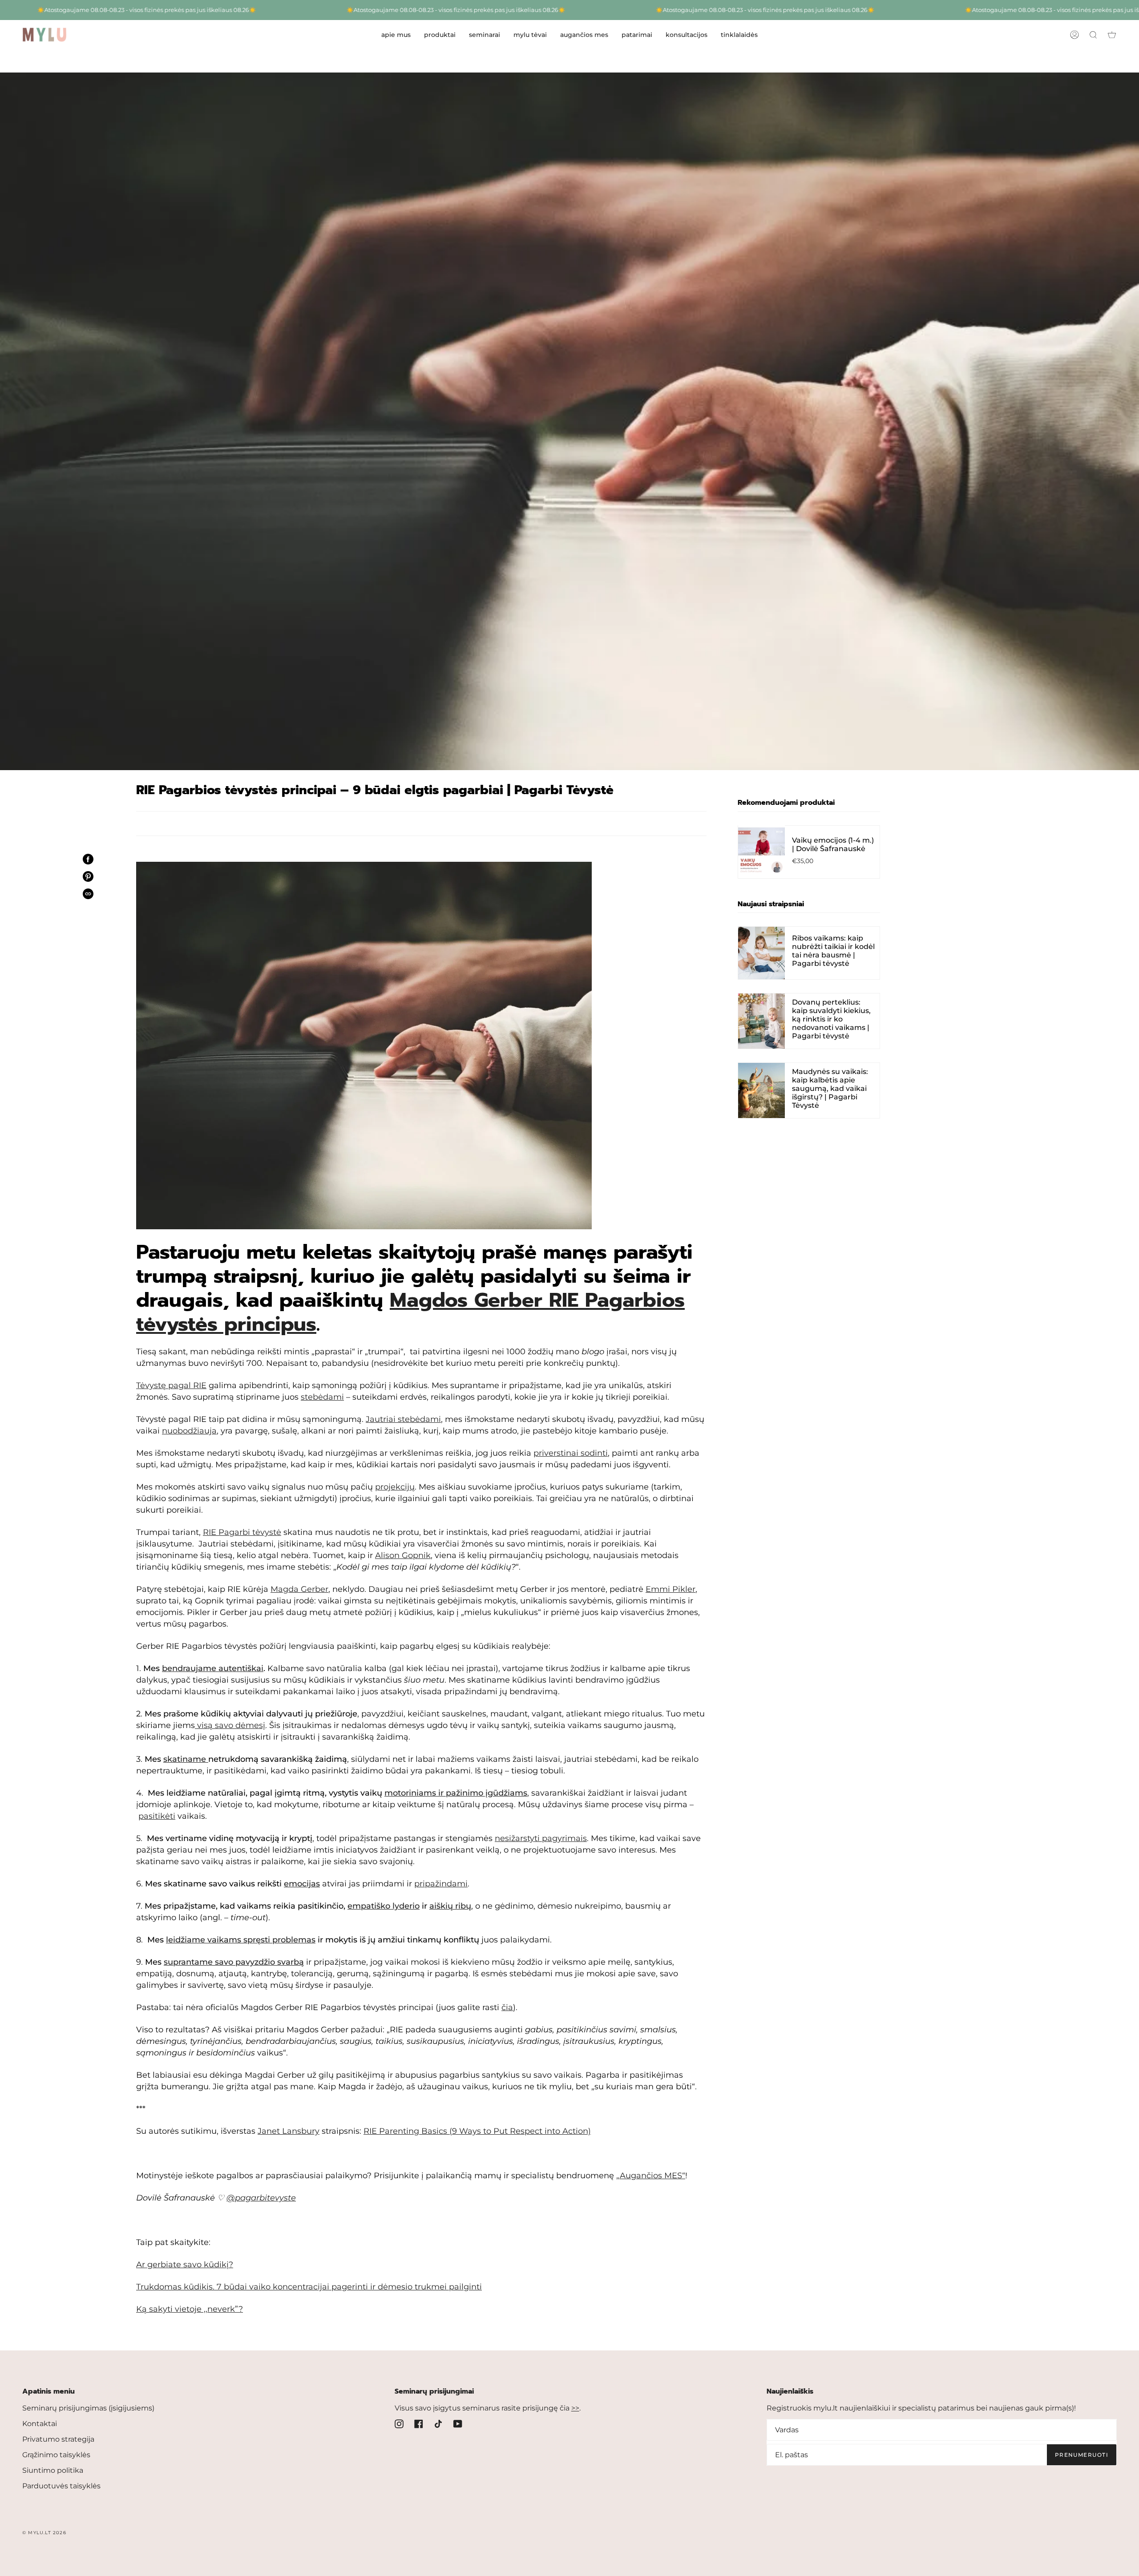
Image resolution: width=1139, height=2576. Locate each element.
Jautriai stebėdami (403, 1419)
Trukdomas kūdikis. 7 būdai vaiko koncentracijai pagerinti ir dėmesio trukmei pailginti (309, 2287)
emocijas (302, 1884)
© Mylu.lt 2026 (44, 2533)
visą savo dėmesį (231, 1725)
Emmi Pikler (670, 1589)
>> (575, 2408)
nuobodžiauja (189, 1431)
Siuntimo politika (53, 2470)
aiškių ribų (450, 1906)
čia (507, 2007)
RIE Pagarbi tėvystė (242, 1532)
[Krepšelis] (1112, 35)
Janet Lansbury (289, 2131)
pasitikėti (157, 1816)
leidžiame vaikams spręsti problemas (241, 1940)
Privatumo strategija (58, 2439)
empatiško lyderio (384, 1906)
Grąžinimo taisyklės (56, 2455)
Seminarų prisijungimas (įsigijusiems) (88, 2408)
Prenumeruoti (1082, 2455)
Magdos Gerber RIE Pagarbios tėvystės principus (410, 1312)
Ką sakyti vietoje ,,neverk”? (190, 2309)
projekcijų (395, 1487)
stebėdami (322, 1397)
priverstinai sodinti (571, 1453)
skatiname (185, 1759)
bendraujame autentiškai (213, 1668)
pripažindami (441, 1884)
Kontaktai (40, 2424)
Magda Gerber (299, 1589)
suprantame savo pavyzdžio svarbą (234, 1962)
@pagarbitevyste (261, 2198)
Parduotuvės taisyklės (61, 2486)
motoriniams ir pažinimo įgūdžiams (456, 1793)
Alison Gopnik (403, 1555)
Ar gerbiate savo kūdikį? (185, 2265)
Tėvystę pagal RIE (171, 1385)
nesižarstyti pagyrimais (541, 1838)
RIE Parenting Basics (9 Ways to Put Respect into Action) (477, 2131)
